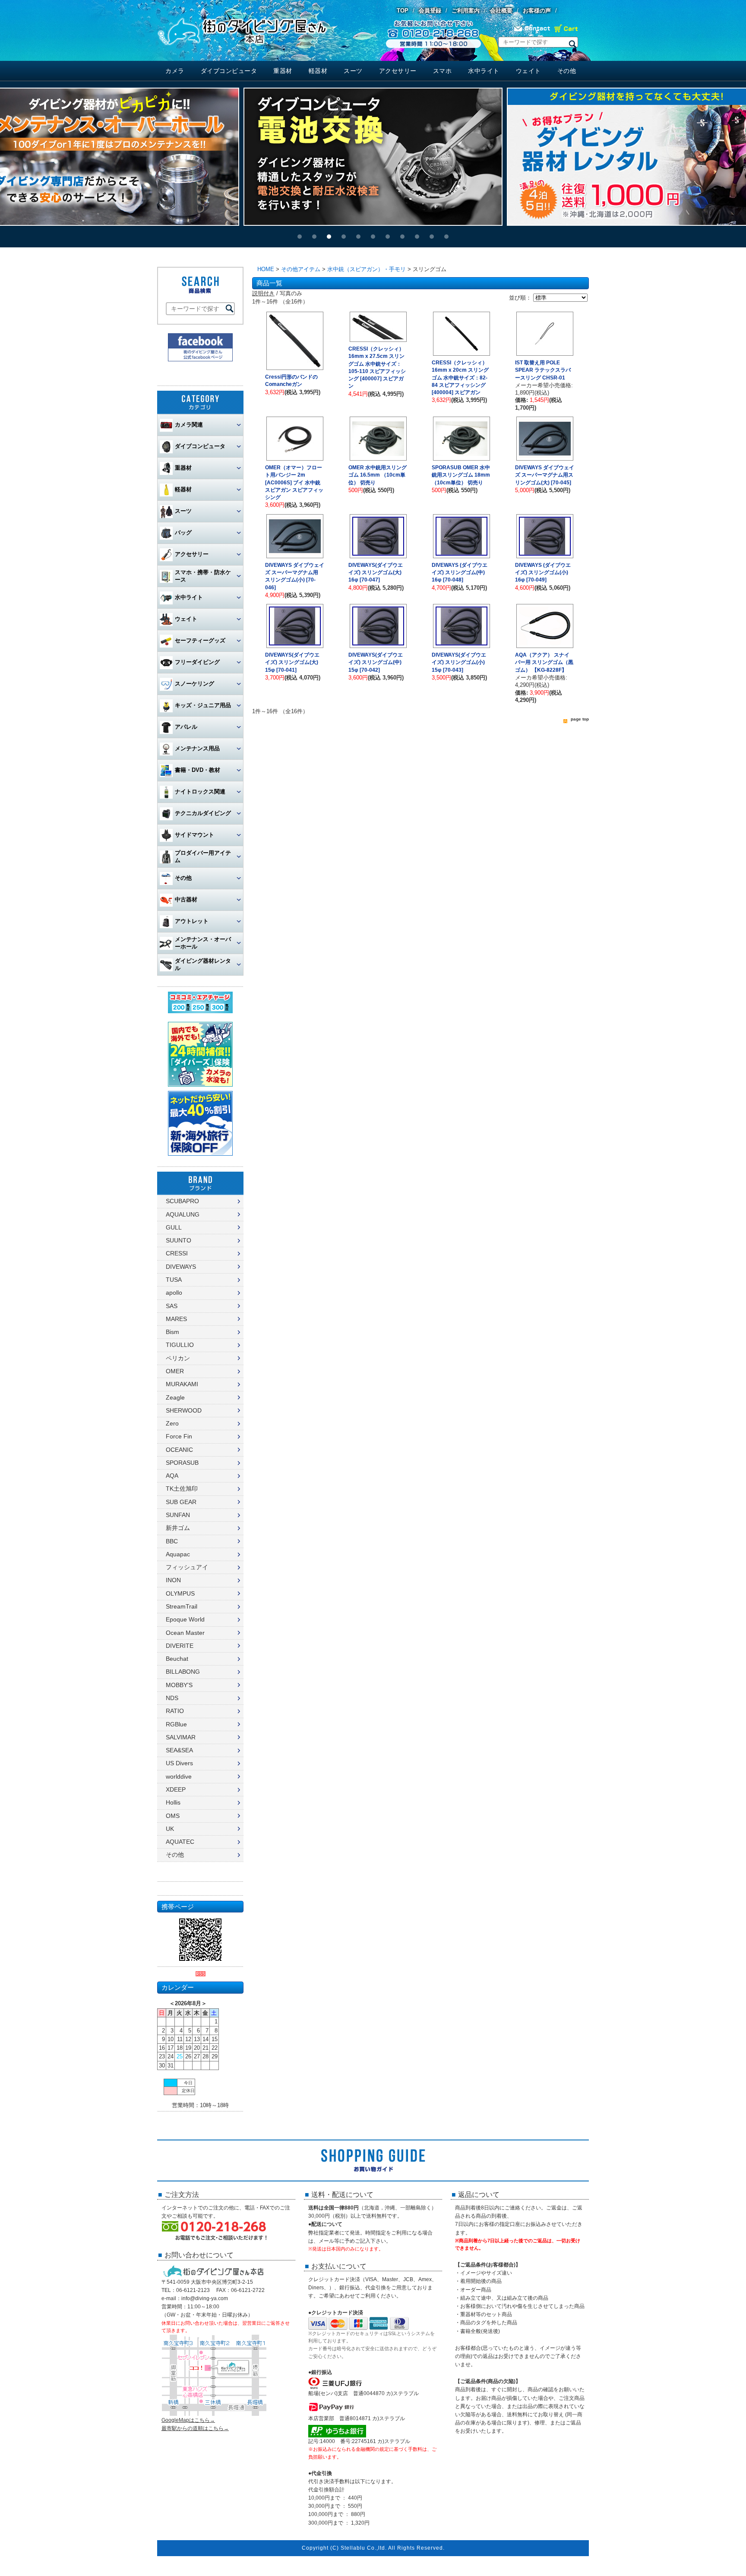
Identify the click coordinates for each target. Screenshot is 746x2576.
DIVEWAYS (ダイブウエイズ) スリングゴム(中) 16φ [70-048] (460, 573)
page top (580, 719)
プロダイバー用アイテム (203, 857)
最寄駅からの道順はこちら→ (195, 2428)
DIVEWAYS (181, 1267)
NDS (172, 1698)
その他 (567, 71)
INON (173, 1580)
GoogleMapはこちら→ (188, 2420)
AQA (172, 1476)
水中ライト (484, 71)
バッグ (183, 533)
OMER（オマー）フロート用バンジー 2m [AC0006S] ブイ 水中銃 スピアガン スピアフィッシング (294, 482)
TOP (403, 11)
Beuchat (177, 1659)
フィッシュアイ (187, 1567)
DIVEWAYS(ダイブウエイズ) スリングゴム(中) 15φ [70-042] (376, 662)
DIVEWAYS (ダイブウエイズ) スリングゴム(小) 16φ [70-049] (543, 573)
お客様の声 (537, 11)
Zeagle (175, 1397)
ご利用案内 (466, 11)
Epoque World (185, 1619)
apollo (174, 1293)
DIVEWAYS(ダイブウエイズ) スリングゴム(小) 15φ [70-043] (459, 662)
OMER (175, 1371)
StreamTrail (182, 1606)
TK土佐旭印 (182, 1489)
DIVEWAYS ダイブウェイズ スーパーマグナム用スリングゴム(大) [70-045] (545, 475)
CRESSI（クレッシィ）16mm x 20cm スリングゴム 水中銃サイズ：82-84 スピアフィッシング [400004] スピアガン (460, 378)
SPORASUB (182, 1463)
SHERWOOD (184, 1410)
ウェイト (528, 71)
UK (170, 1829)
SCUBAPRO (182, 1201)
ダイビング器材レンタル (203, 964)
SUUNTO (179, 1240)
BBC (172, 1541)
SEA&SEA (179, 1750)
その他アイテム (301, 269)
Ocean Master (185, 1633)
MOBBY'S (179, 1685)
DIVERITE (180, 1646)
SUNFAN (178, 1515)
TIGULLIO (180, 1345)
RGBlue (176, 1724)
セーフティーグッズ (200, 640)
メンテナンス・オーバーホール (203, 943)
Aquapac (178, 1554)
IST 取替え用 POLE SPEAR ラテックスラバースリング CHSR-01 (543, 370)
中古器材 (186, 899)
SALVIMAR (181, 1737)
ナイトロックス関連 (200, 792)
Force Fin (179, 1436)
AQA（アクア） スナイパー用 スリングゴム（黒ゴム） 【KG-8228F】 (544, 662)
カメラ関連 (189, 425)
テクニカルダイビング (203, 813)
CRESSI (177, 1253)
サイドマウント (194, 835)
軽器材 (318, 71)
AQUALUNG (183, 1214)
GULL (174, 1227)
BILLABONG (183, 1672)
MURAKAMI (182, 1384)
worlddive (179, 1776)
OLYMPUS (180, 1593)
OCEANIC (179, 1450)
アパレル (186, 727)
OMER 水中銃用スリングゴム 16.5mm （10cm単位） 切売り (378, 475)
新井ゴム (178, 1528)
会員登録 (430, 11)
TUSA (174, 1280)
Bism (172, 1332)
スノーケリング (194, 684)
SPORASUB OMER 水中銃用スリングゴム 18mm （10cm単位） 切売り (461, 475)
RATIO (175, 1711)
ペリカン (178, 1358)
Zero (172, 1423)
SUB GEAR (181, 1502)
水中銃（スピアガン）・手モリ (367, 269)
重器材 (283, 71)
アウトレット (192, 921)
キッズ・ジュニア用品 (203, 705)
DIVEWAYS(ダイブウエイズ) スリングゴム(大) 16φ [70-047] (376, 573)
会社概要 (501, 11)
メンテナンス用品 (197, 748)
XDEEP (176, 1789)
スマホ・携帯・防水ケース (203, 576)
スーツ (353, 71)
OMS (173, 1816)
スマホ (443, 71)
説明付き (263, 293)
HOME (266, 269)
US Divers (179, 1763)
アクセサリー (398, 71)
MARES (176, 1319)
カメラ (175, 71)
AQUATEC (180, 1842)
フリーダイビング (197, 662)
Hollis (173, 1802)
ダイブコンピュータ (229, 71)
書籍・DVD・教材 (198, 770)
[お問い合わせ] (532, 31)
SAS (172, 1306)
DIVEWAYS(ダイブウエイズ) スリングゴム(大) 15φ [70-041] (292, 662)
